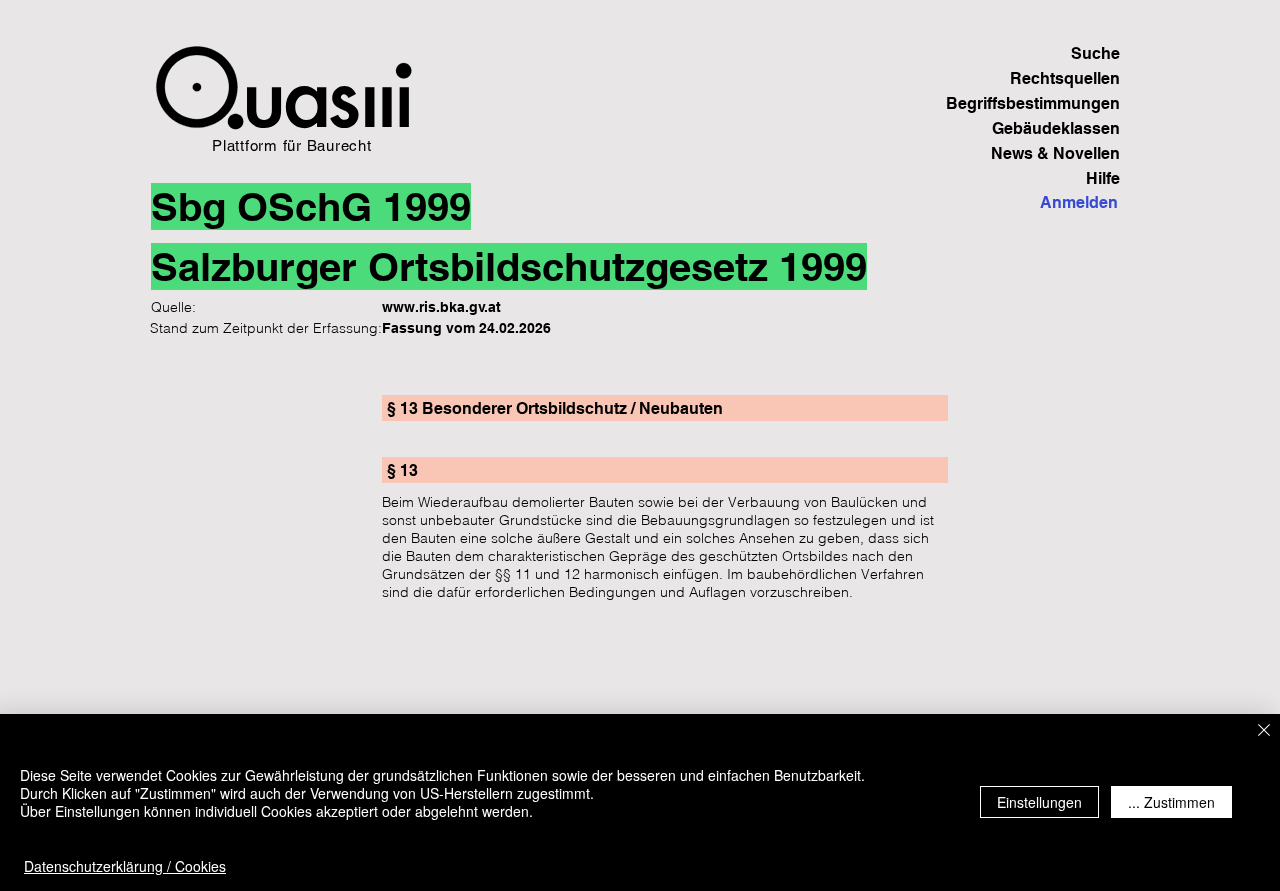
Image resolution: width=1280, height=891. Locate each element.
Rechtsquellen (1065, 78)
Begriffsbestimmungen (1050, 103)
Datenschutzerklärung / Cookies (125, 866)
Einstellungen (1039, 802)
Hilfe (1103, 178)
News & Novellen (1055, 153)
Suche (1095, 53)
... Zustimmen (1171, 802)
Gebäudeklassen (1056, 128)
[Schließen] (1264, 731)
